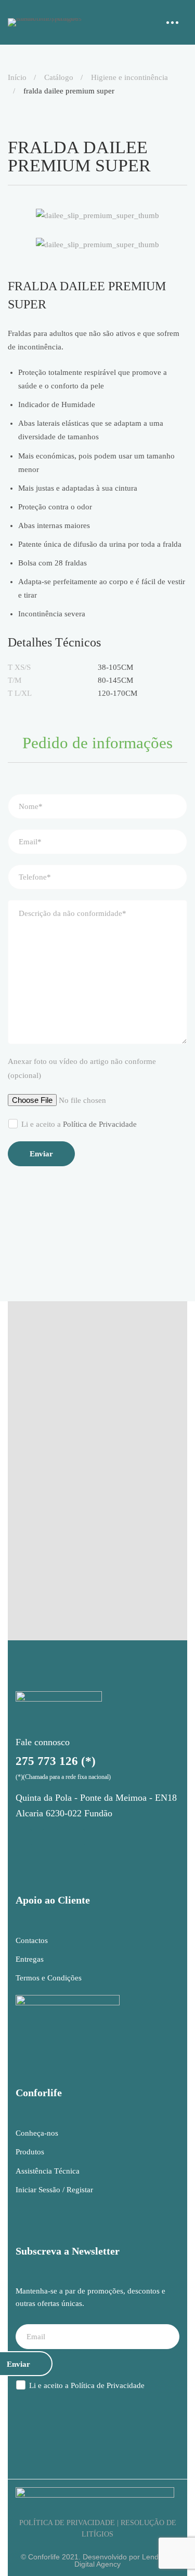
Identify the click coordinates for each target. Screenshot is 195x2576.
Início (17, 77)
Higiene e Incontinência (129, 77)
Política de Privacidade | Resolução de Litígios (98, 2528)
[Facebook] (50, 1837)
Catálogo (59, 77)
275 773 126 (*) (56, 1761)
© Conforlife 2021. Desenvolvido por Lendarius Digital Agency (98, 2560)
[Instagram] (24, 1837)
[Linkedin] (77, 1837)
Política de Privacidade (100, 1124)
